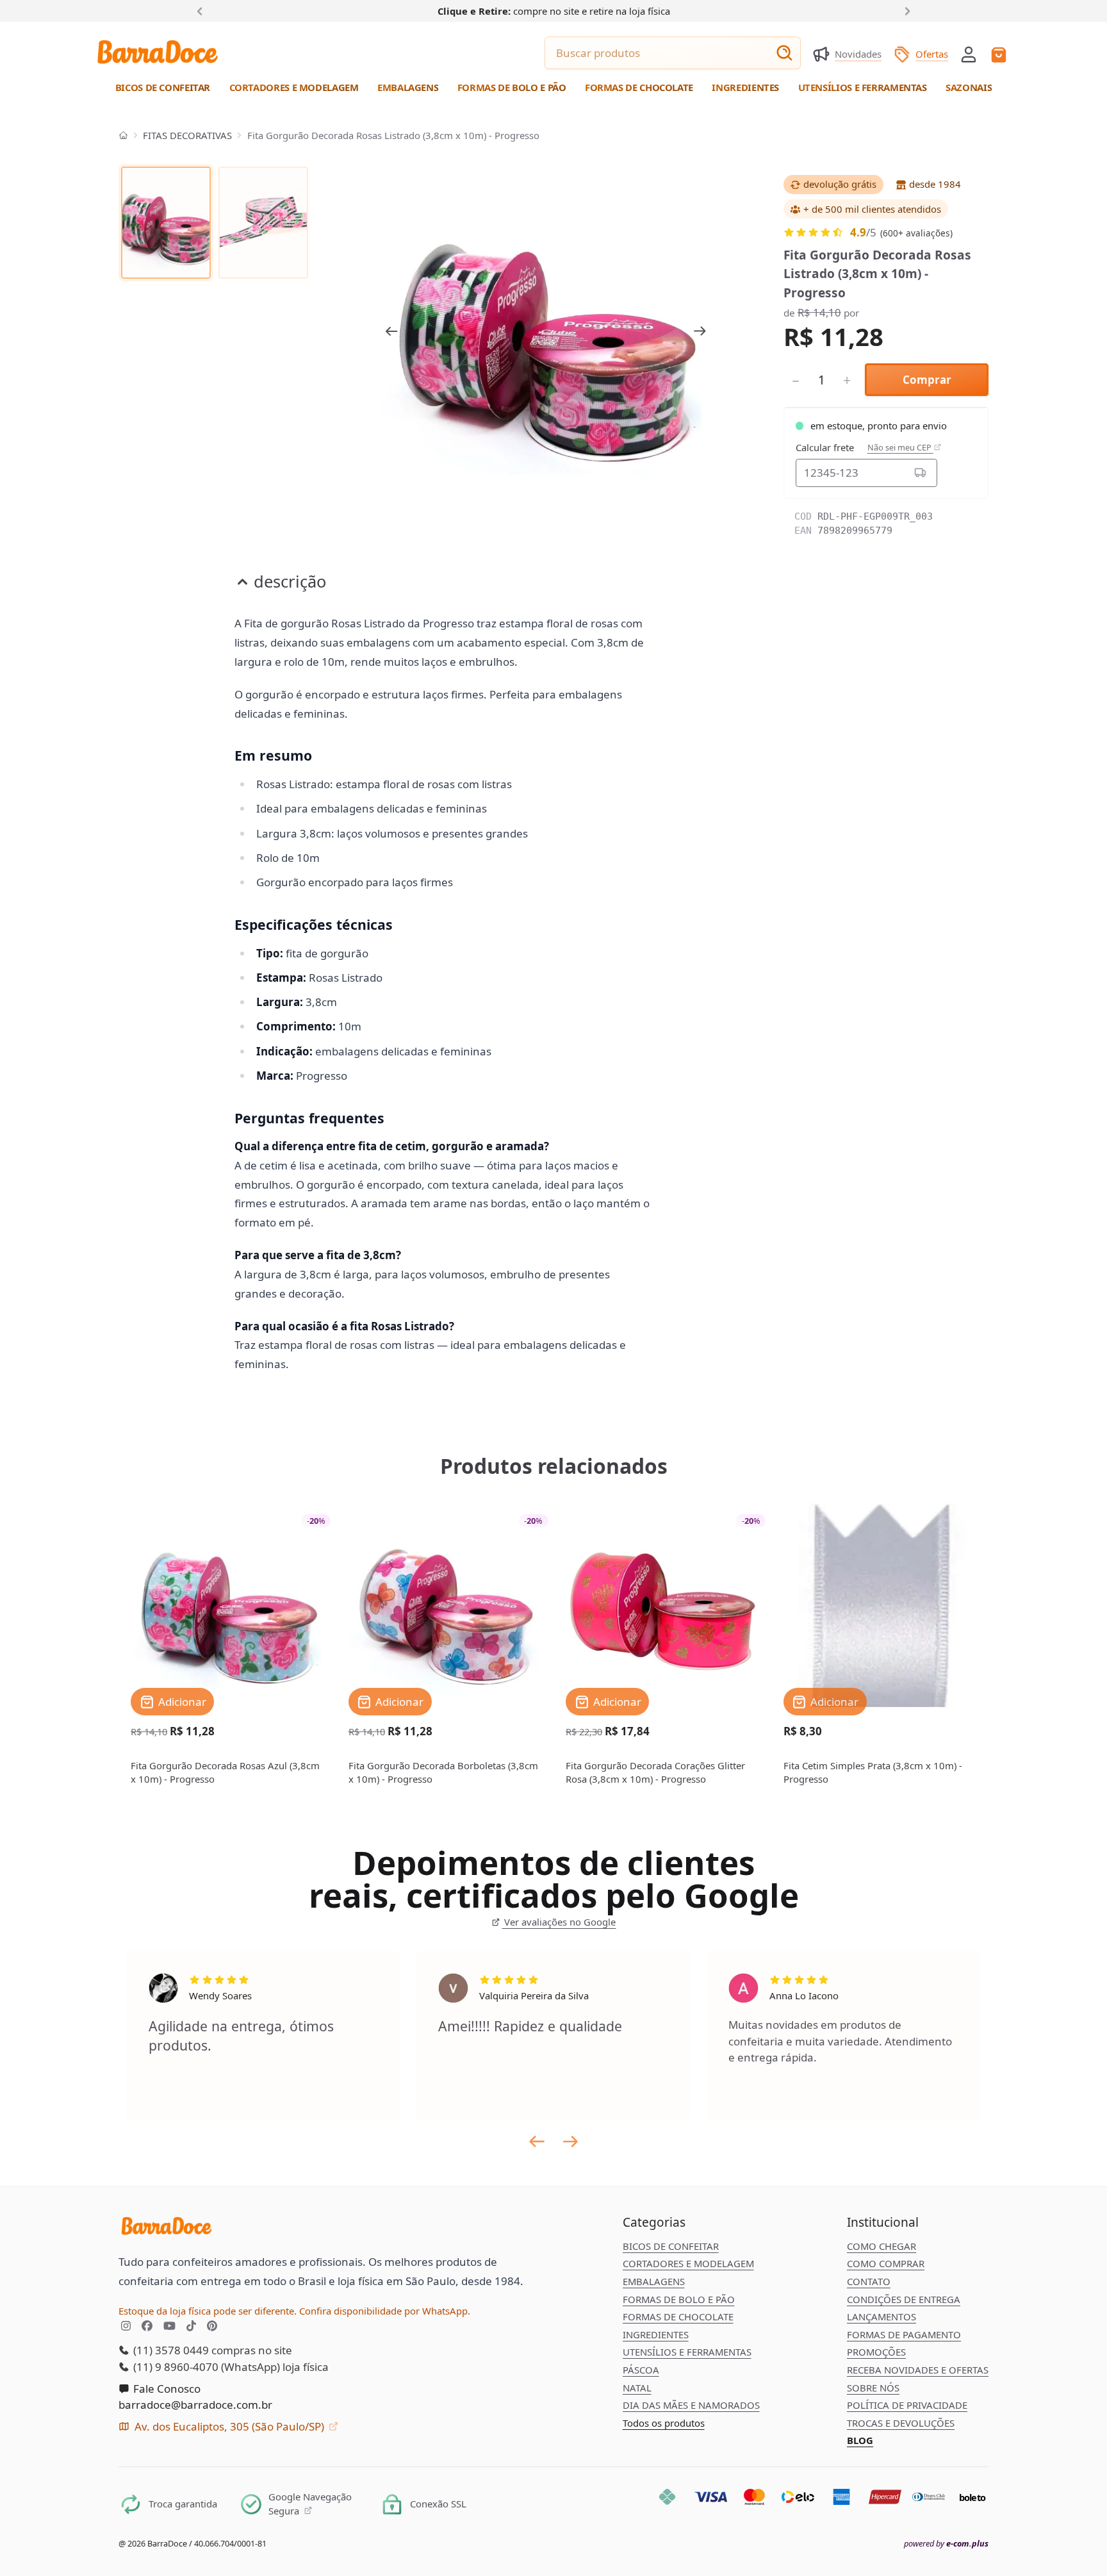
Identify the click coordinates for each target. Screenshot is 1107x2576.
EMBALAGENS (654, 2281)
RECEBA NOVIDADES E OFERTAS (918, 2370)
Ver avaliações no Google (559, 1922)
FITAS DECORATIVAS (187, 135)
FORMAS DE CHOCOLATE (678, 2316)
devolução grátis (840, 184)
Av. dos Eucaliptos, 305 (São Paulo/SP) (229, 2426)
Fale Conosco (166, 2389)
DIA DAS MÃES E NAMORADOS (691, 2405)
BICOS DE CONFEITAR (671, 2246)
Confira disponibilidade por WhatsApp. (385, 2311)
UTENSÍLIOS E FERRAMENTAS (687, 2352)
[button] (969, 53)
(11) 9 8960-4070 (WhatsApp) (205, 2367)
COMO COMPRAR (886, 2263)
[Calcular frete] (921, 473)
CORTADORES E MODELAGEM (688, 2263)
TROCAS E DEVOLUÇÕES (901, 2423)
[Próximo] (905, 10)
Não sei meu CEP (900, 448)
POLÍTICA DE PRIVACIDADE (907, 2405)
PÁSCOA (641, 2370)
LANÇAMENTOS (881, 2316)
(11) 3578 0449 (170, 2350)
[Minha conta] (969, 54)
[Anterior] (202, 10)
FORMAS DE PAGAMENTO (904, 2334)
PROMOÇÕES (876, 2352)
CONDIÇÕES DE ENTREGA (904, 2299)
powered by (946, 2544)
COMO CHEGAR (881, 2246)
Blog (860, 2440)
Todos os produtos (664, 2423)
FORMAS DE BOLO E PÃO (679, 2299)
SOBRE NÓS (873, 2388)
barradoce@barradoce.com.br (195, 2405)
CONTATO (869, 2281)
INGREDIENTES (656, 2334)
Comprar (927, 380)
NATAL (637, 2388)
